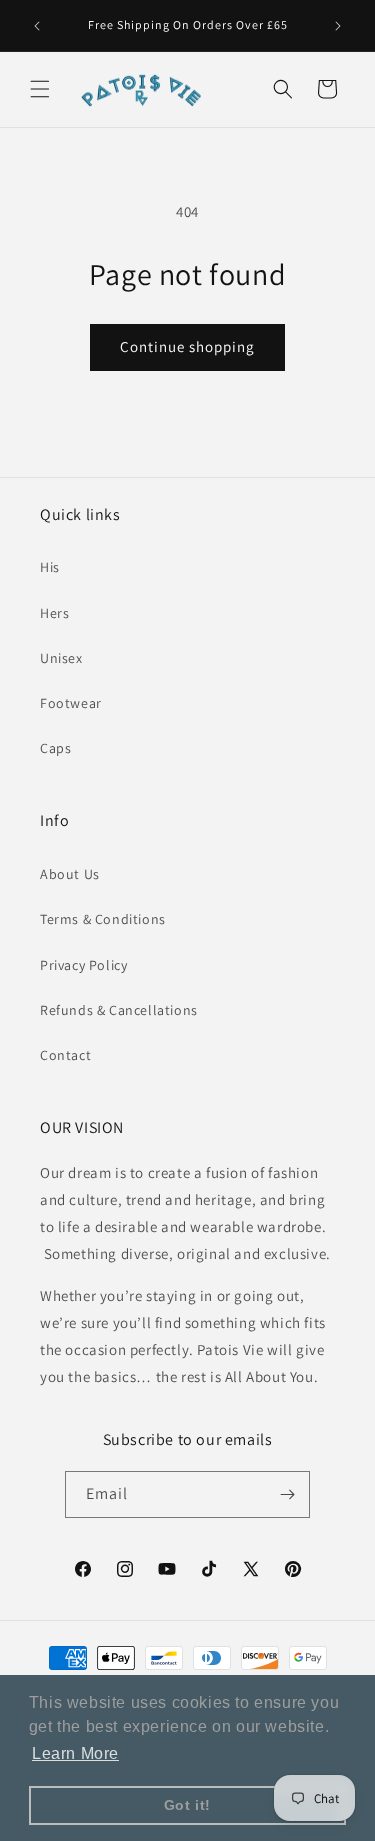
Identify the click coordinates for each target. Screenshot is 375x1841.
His (50, 567)
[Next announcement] (338, 26)
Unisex (61, 658)
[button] (40, 89)
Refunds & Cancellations (119, 1010)
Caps (55, 748)
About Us (70, 874)
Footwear (71, 703)
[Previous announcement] (37, 26)
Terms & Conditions (103, 919)
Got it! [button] (187, 1805)
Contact (65, 1055)
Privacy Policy (83, 965)
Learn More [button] (75, 1753)
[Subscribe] (287, 1494)
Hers (54, 613)
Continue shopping (187, 346)
